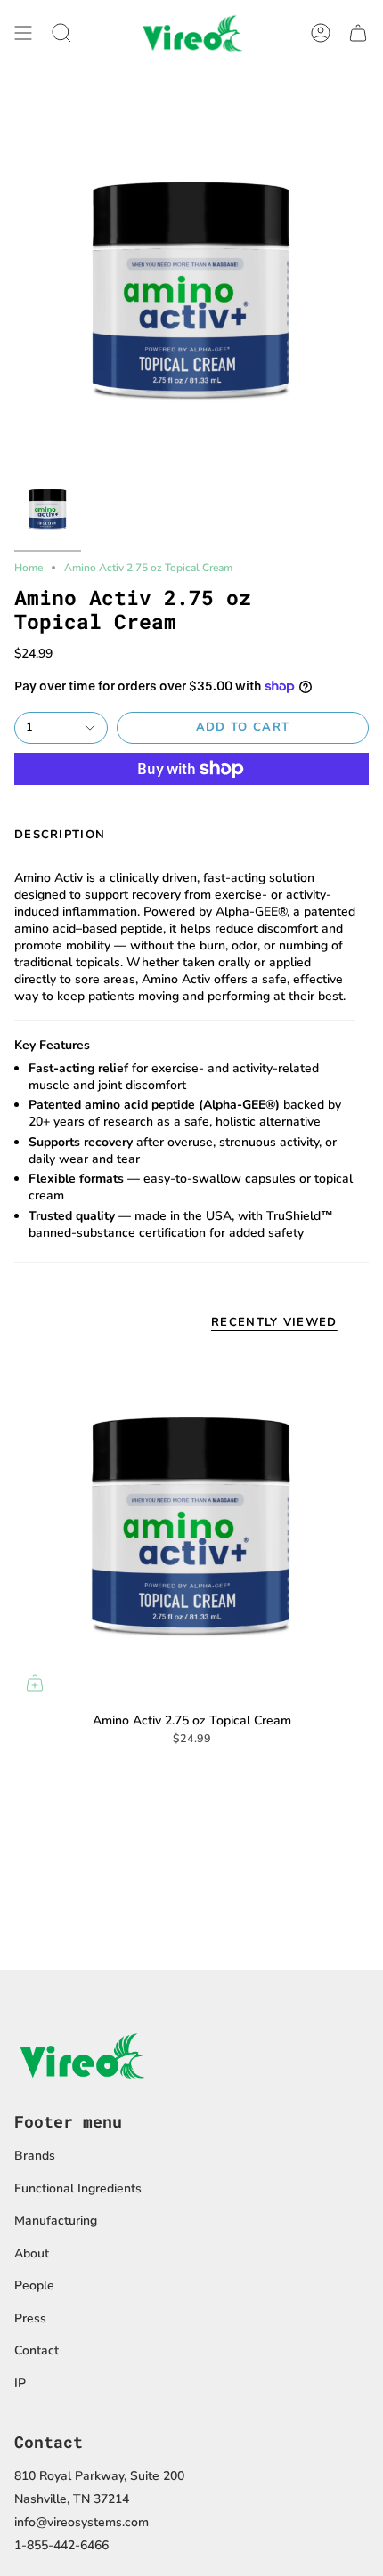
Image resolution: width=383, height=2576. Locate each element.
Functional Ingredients (78, 2188)
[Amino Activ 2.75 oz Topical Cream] (191, 1526)
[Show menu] (23, 32)
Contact (37, 2350)
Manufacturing (56, 2221)
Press (30, 2318)
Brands (35, 2156)
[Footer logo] (81, 2055)
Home (29, 568)
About (32, 2253)
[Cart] (358, 32)
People (34, 2285)
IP (20, 2383)
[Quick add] (35, 1683)
